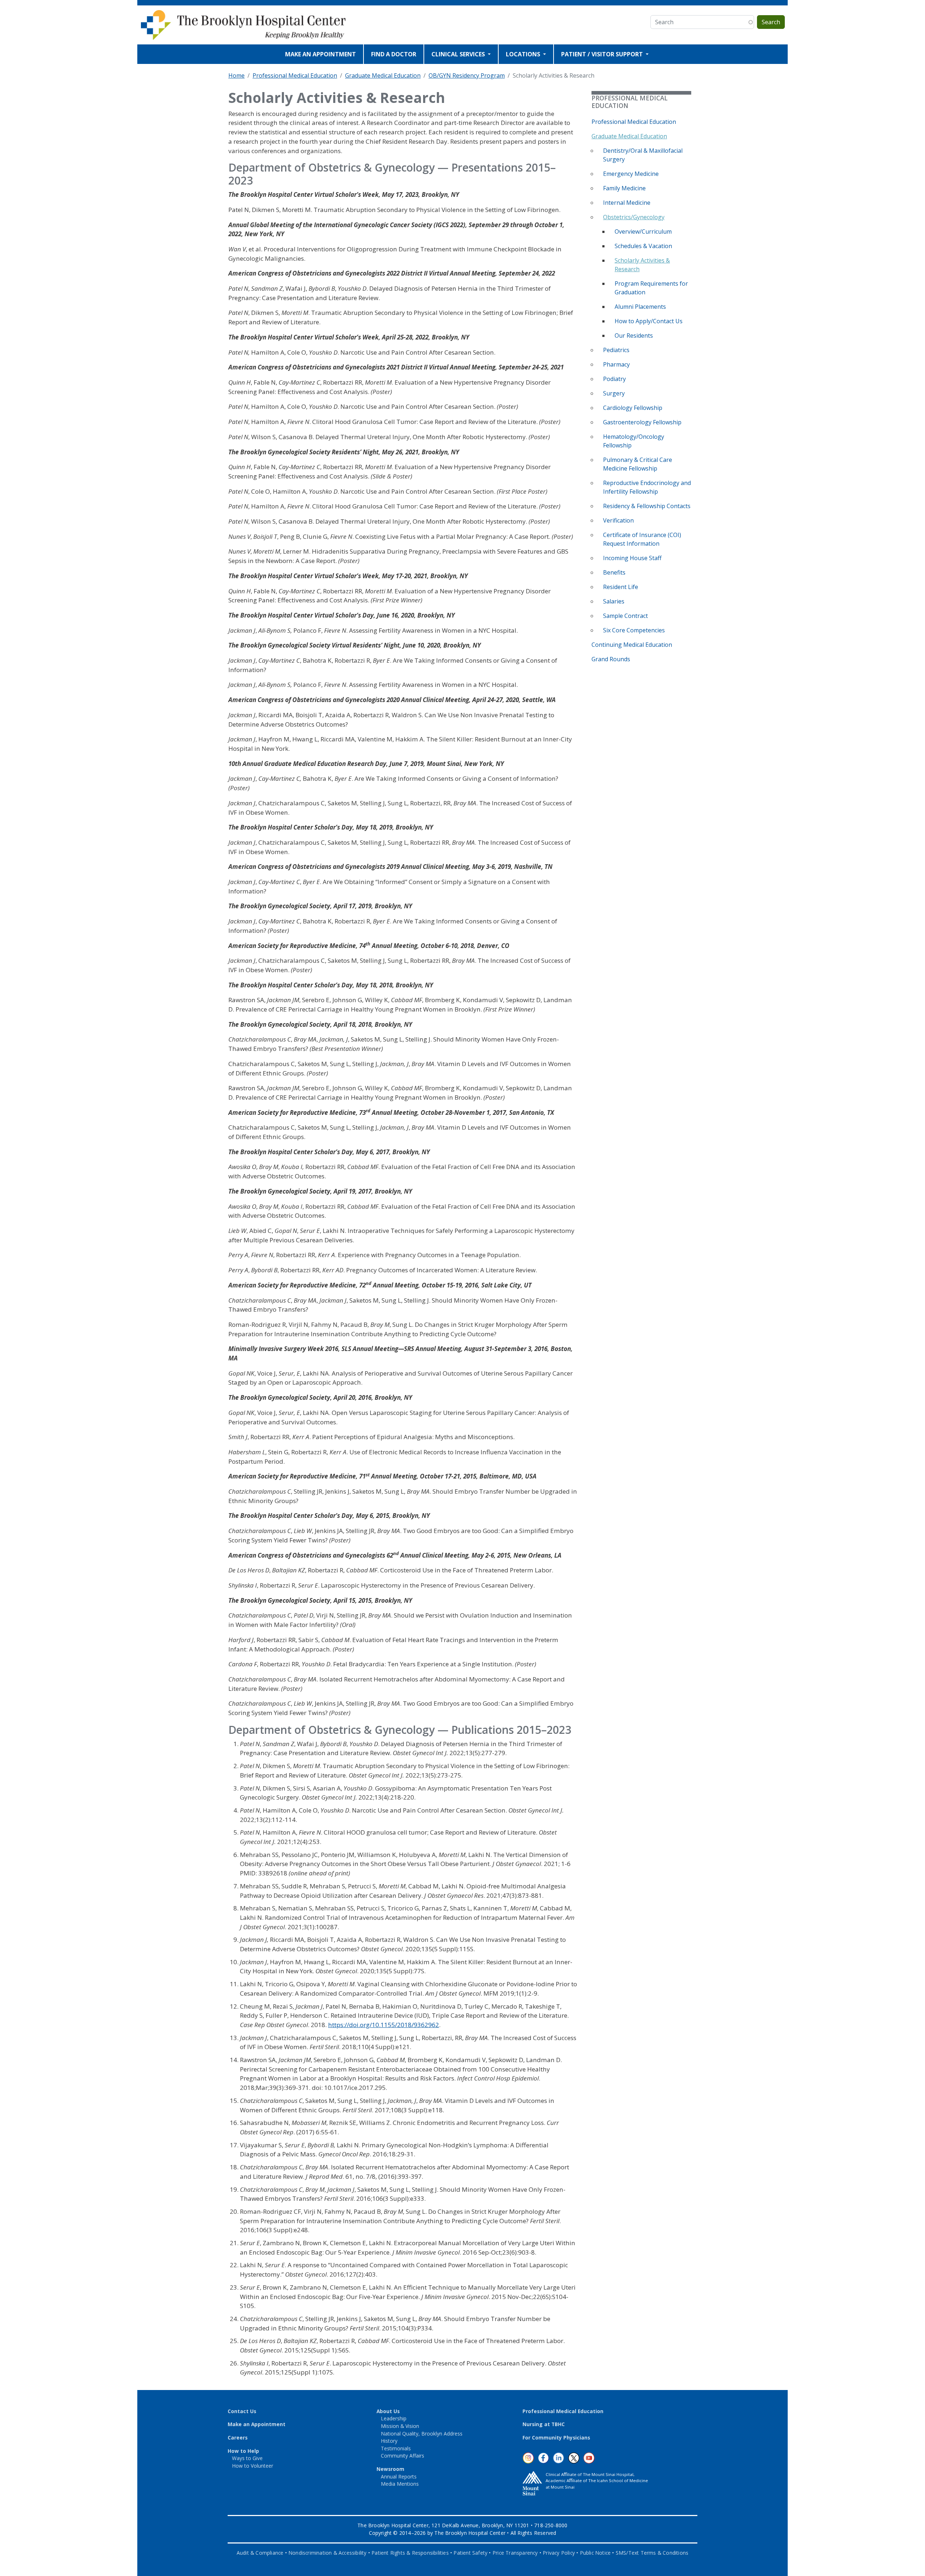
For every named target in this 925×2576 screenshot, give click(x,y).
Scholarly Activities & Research (642, 265)
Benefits (614, 572)
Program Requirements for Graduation (651, 288)
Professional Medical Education (295, 75)
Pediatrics (616, 350)
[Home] (249, 25)
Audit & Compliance (260, 2553)
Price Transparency (515, 2553)
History (389, 2441)
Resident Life (621, 587)
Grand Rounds (611, 659)
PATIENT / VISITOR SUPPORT (603, 54)
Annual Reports (399, 2477)
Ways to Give (247, 2458)
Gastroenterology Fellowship (642, 422)
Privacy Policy (559, 2553)
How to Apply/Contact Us (649, 321)
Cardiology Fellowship (633, 408)
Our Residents (634, 335)
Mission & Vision (400, 2426)
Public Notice (595, 2553)
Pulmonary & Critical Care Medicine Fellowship (638, 464)
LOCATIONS (524, 54)
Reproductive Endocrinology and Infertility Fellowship (647, 487)
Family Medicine (624, 188)
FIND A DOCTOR (394, 54)
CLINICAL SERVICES (459, 54)
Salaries (614, 601)
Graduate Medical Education (383, 75)
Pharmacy (616, 364)
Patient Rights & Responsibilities (410, 2553)
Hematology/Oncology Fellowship (634, 441)
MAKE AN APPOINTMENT (320, 54)
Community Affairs (403, 2456)
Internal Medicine (627, 203)
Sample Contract (625, 616)
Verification (618, 520)
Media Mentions (400, 2484)
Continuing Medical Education (632, 645)
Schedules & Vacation (643, 246)
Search (771, 22)
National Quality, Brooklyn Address (422, 2434)
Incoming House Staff (632, 558)
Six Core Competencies (634, 630)
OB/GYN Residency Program (467, 75)
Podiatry (614, 379)
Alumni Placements (640, 307)
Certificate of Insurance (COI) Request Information (642, 539)
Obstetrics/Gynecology (634, 217)
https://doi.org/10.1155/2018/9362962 (384, 2025)
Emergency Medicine (631, 174)
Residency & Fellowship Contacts (647, 506)
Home (236, 75)
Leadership (394, 2418)
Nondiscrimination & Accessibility (328, 2553)
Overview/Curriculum (643, 231)
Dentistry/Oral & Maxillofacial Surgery (643, 155)
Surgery (614, 393)
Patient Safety (470, 2553)
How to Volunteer (253, 2466)
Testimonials (396, 2448)
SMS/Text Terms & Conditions (652, 2553)
